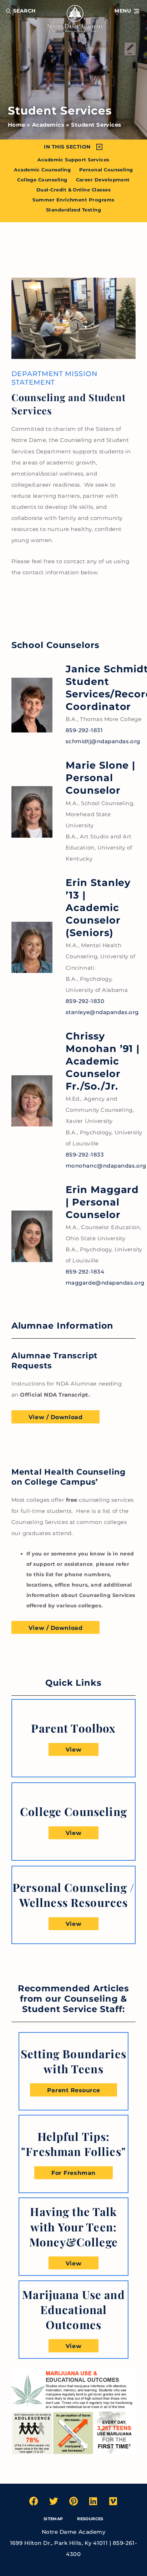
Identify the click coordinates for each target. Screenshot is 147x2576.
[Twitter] (54, 2501)
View (73, 1749)
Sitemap (53, 2519)
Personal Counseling (106, 170)
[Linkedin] (93, 2501)
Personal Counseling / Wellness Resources (73, 1895)
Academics (48, 125)
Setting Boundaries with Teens (73, 2061)
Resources (90, 2519)
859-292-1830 (85, 1001)
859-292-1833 (85, 1155)
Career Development (103, 180)
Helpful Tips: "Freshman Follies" (73, 2144)
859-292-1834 (85, 1272)
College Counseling (42, 180)
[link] (73, 1728)
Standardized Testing (73, 210)
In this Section (67, 147)
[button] (127, 11)
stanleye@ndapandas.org (102, 1012)
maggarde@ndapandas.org (105, 1283)
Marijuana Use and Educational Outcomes (73, 2310)
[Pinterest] (73, 2501)
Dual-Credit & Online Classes (73, 190)
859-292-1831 (84, 730)
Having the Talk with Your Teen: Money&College (73, 2227)
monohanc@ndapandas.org (106, 1166)
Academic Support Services (73, 160)
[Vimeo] (113, 2501)
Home (17, 125)
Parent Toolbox (73, 1728)
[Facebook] (34, 2501)
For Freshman (73, 2173)
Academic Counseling (42, 170)
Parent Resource (73, 2090)
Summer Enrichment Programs (73, 200)
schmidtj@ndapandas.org (103, 741)
